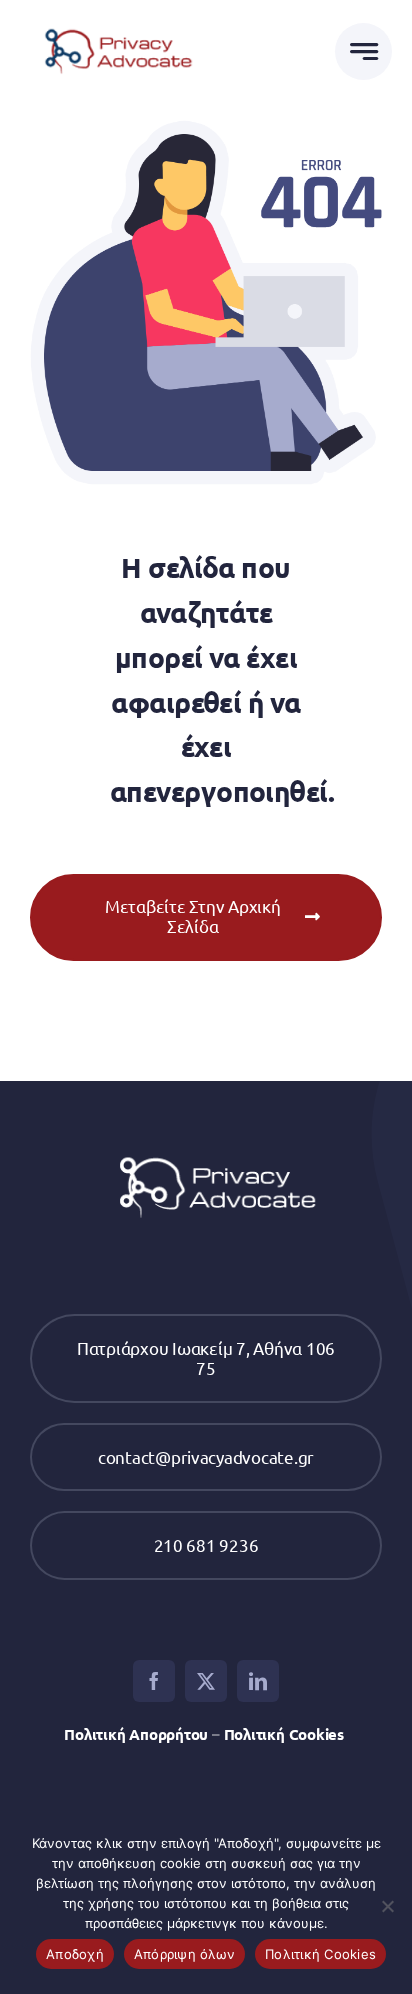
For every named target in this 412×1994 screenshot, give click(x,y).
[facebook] (154, 1681)
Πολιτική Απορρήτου (136, 1734)
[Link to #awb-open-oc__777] (363, 51)
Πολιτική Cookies (286, 1734)
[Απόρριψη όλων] (387, 1906)
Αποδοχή (75, 1954)
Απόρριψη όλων (184, 1954)
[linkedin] (258, 1681)
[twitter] (206, 1681)
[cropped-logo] (113, 23)
